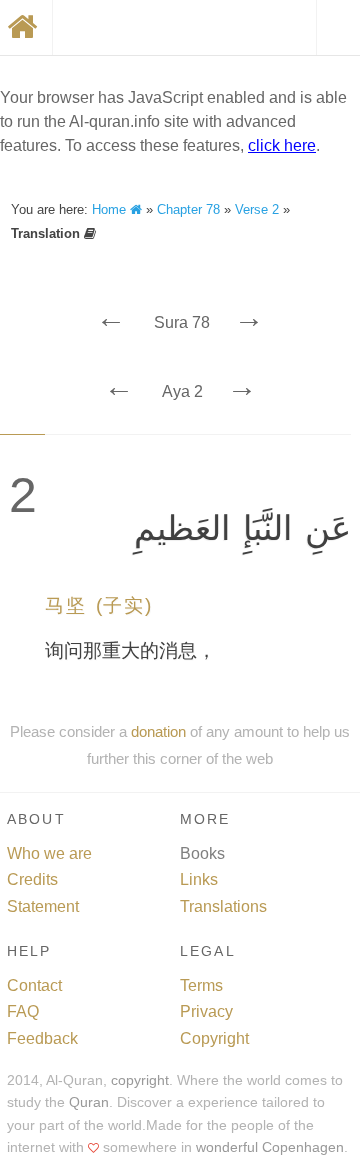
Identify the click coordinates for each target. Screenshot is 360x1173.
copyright (140, 1080)
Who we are (49, 853)
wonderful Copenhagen (270, 1147)
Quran (89, 1102)
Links (199, 879)
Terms (201, 985)
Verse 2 (257, 209)
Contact (34, 985)
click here (282, 145)
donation (158, 731)
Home (111, 209)
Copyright (214, 1038)
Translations (223, 906)
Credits (32, 879)
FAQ (23, 1011)
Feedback (42, 1038)
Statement (43, 906)
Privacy (206, 1011)
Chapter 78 (188, 209)
